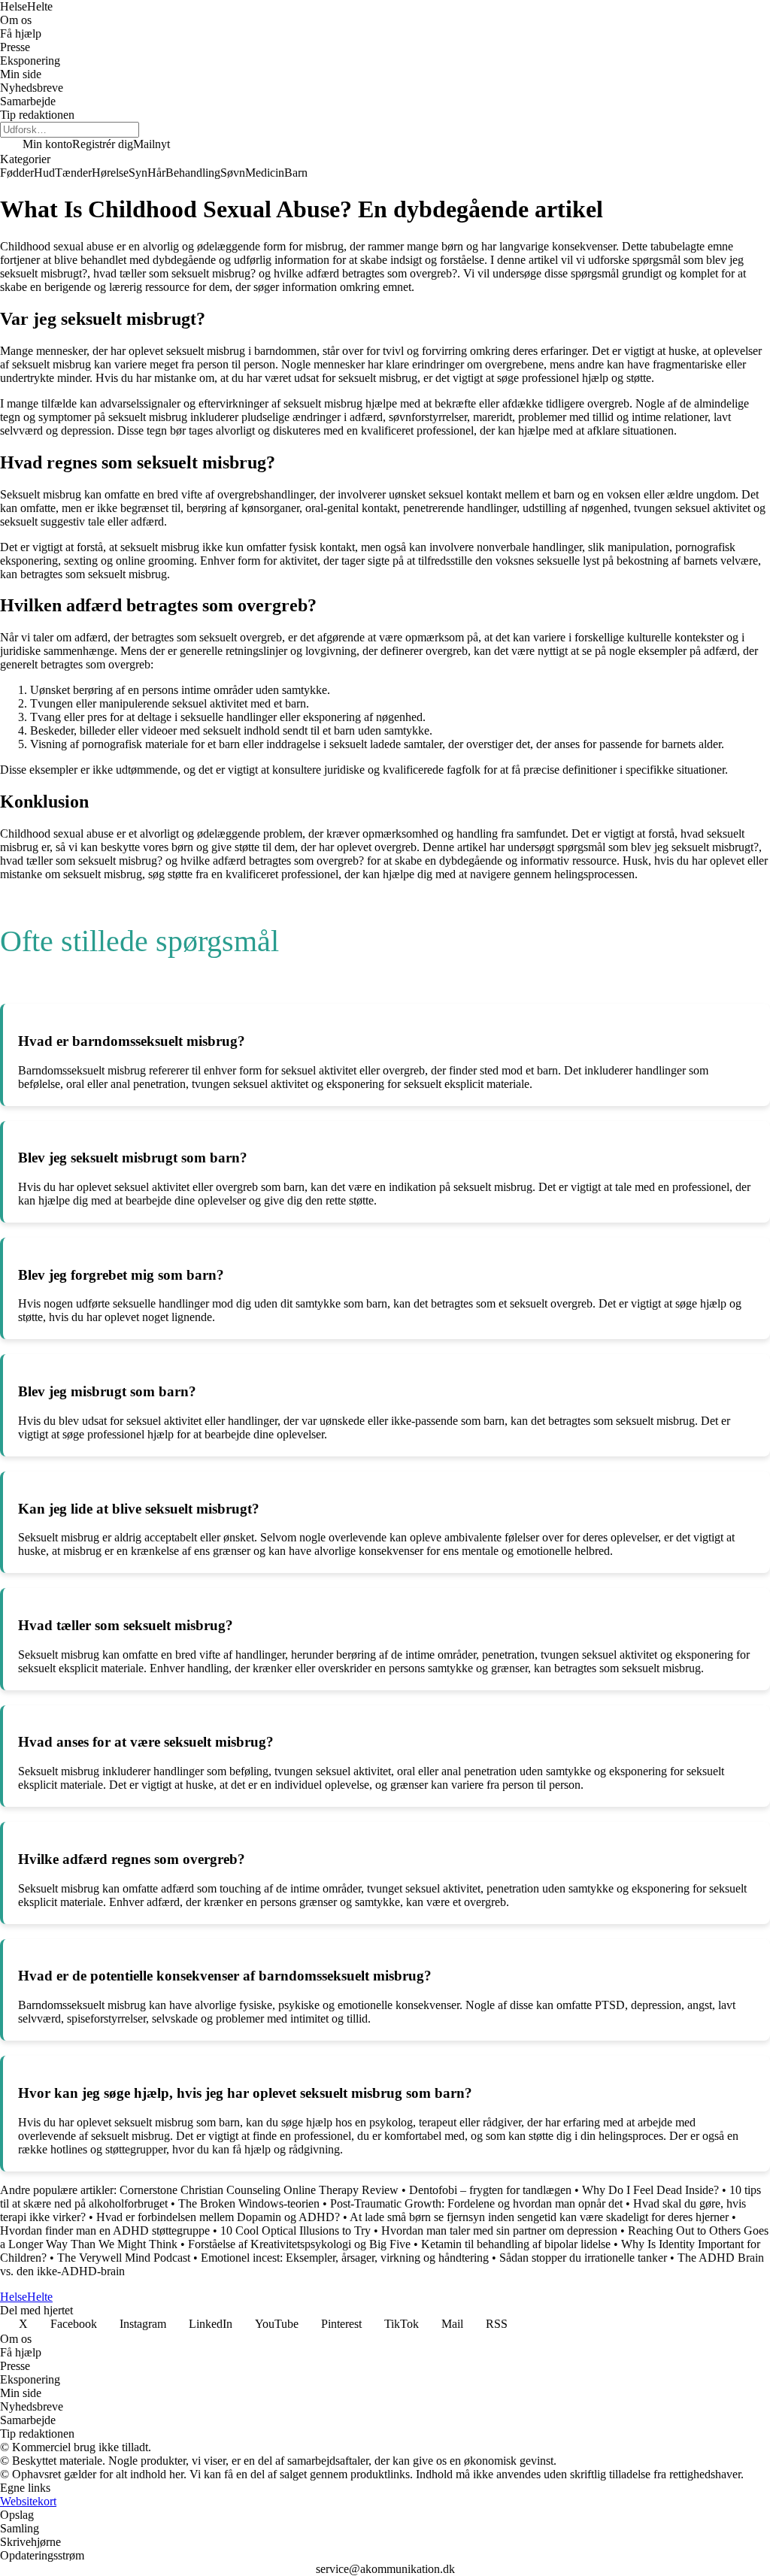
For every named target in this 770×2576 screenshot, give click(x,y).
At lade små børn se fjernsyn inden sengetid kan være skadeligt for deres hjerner (539, 2217)
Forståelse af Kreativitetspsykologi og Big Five (301, 2244)
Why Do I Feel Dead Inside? (650, 2190)
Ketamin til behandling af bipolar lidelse (516, 2244)
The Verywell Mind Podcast (124, 2258)
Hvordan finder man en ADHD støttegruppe (105, 2231)
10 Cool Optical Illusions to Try (296, 2231)
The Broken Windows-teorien (249, 2203)
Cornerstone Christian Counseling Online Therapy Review (259, 2190)
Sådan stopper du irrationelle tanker (585, 2258)
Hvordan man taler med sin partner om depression (499, 2231)
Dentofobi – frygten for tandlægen (490, 2190)
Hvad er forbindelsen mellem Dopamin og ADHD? (218, 2217)
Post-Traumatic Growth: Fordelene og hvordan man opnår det (476, 2203)
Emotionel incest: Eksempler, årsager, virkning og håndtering (345, 2258)
